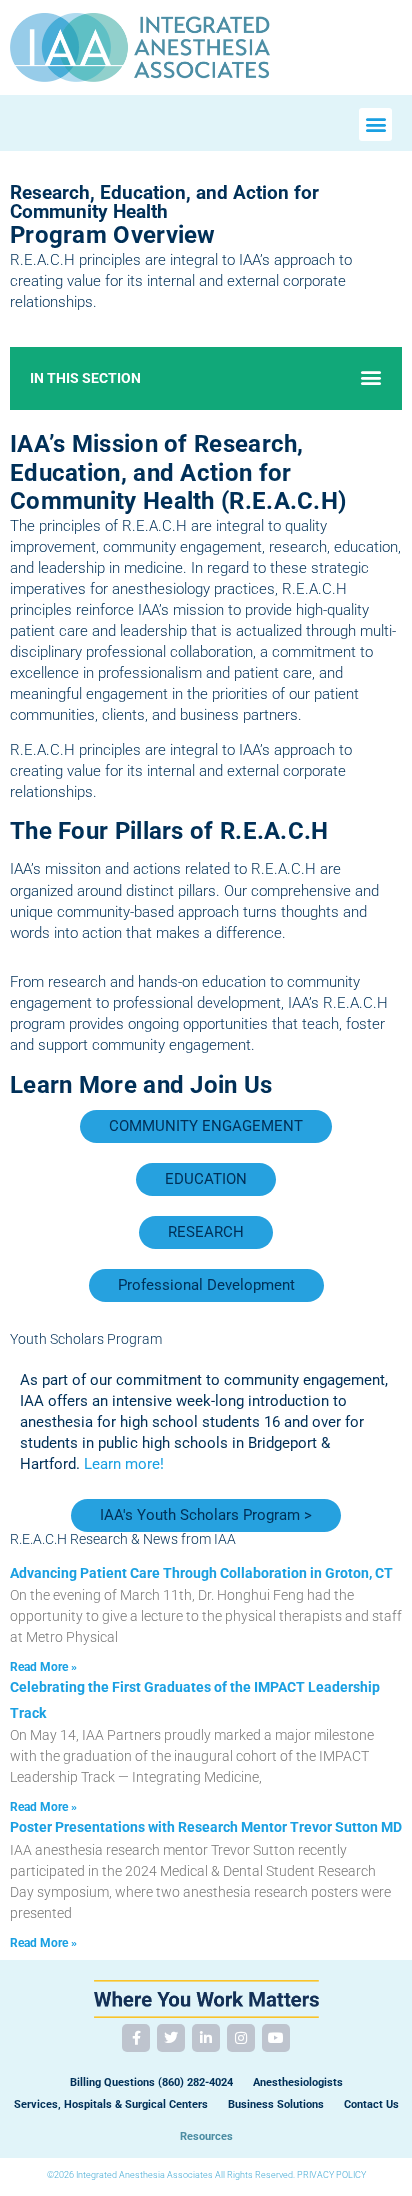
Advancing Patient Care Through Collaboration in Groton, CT (201, 1573)
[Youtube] (276, 2038)
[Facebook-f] (136, 2038)
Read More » (43, 1667)
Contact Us (371, 2104)
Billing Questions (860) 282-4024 (151, 2082)
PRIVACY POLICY (331, 2175)
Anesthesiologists (298, 2082)
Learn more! (124, 1464)
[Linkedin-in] (206, 2038)
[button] (375, 124)
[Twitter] (171, 2038)
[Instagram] (241, 2038)
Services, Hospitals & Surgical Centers (111, 2104)
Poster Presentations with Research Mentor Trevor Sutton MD (206, 1827)
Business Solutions (276, 2104)
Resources (206, 2136)
